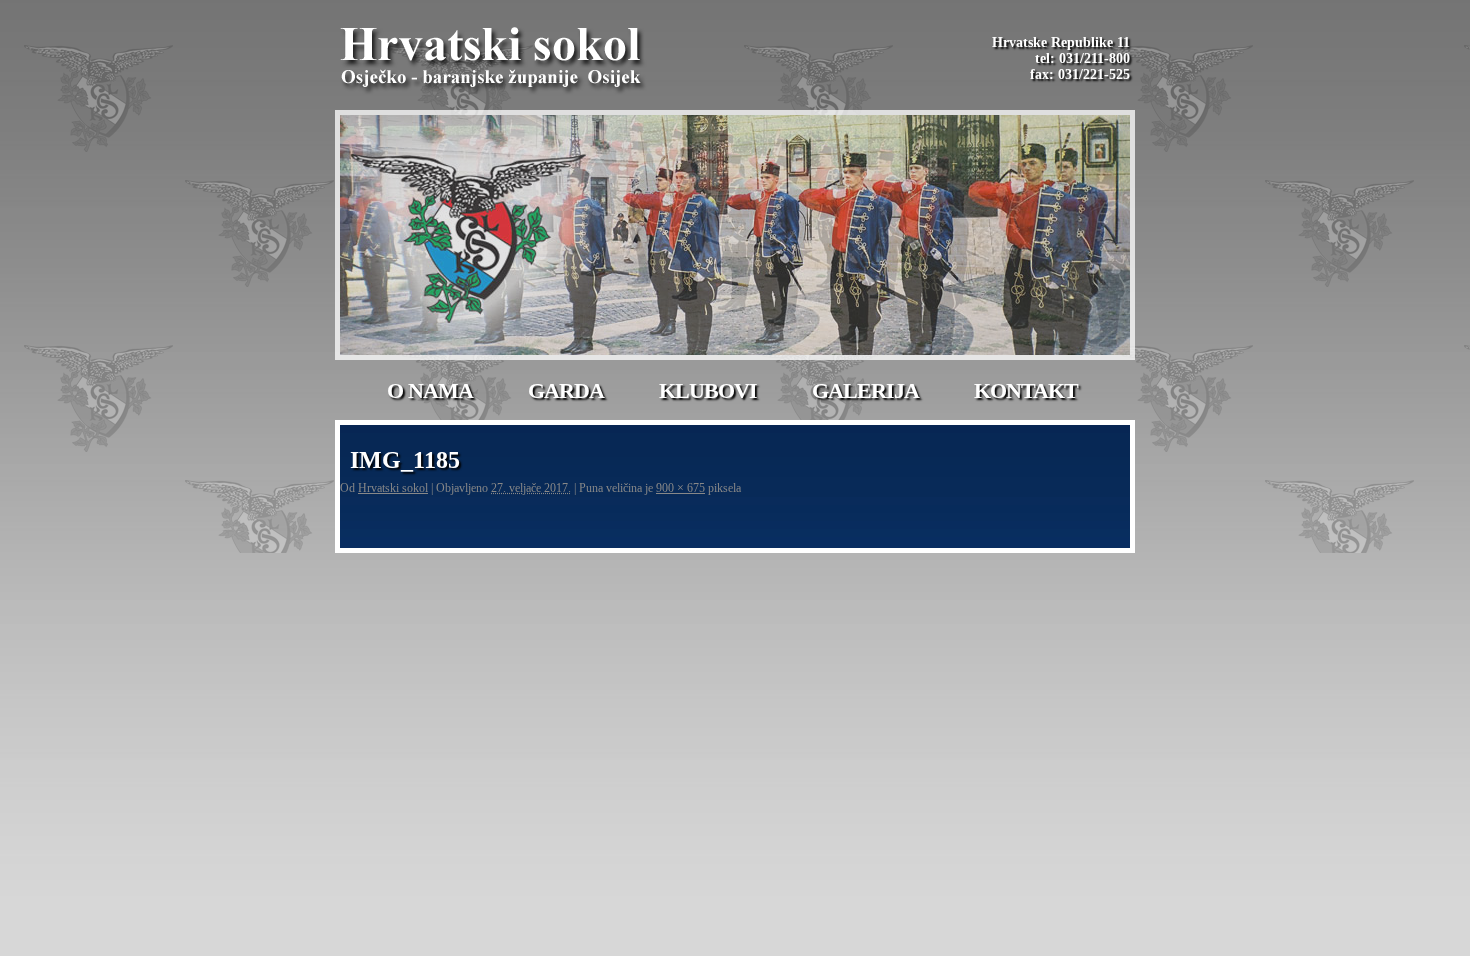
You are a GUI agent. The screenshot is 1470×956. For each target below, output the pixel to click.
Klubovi (708, 390)
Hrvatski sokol (393, 488)
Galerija (865, 390)
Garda (566, 390)
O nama (430, 390)
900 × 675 (680, 488)
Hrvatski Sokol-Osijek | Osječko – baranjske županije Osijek (494, 60)
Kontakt (1026, 390)
